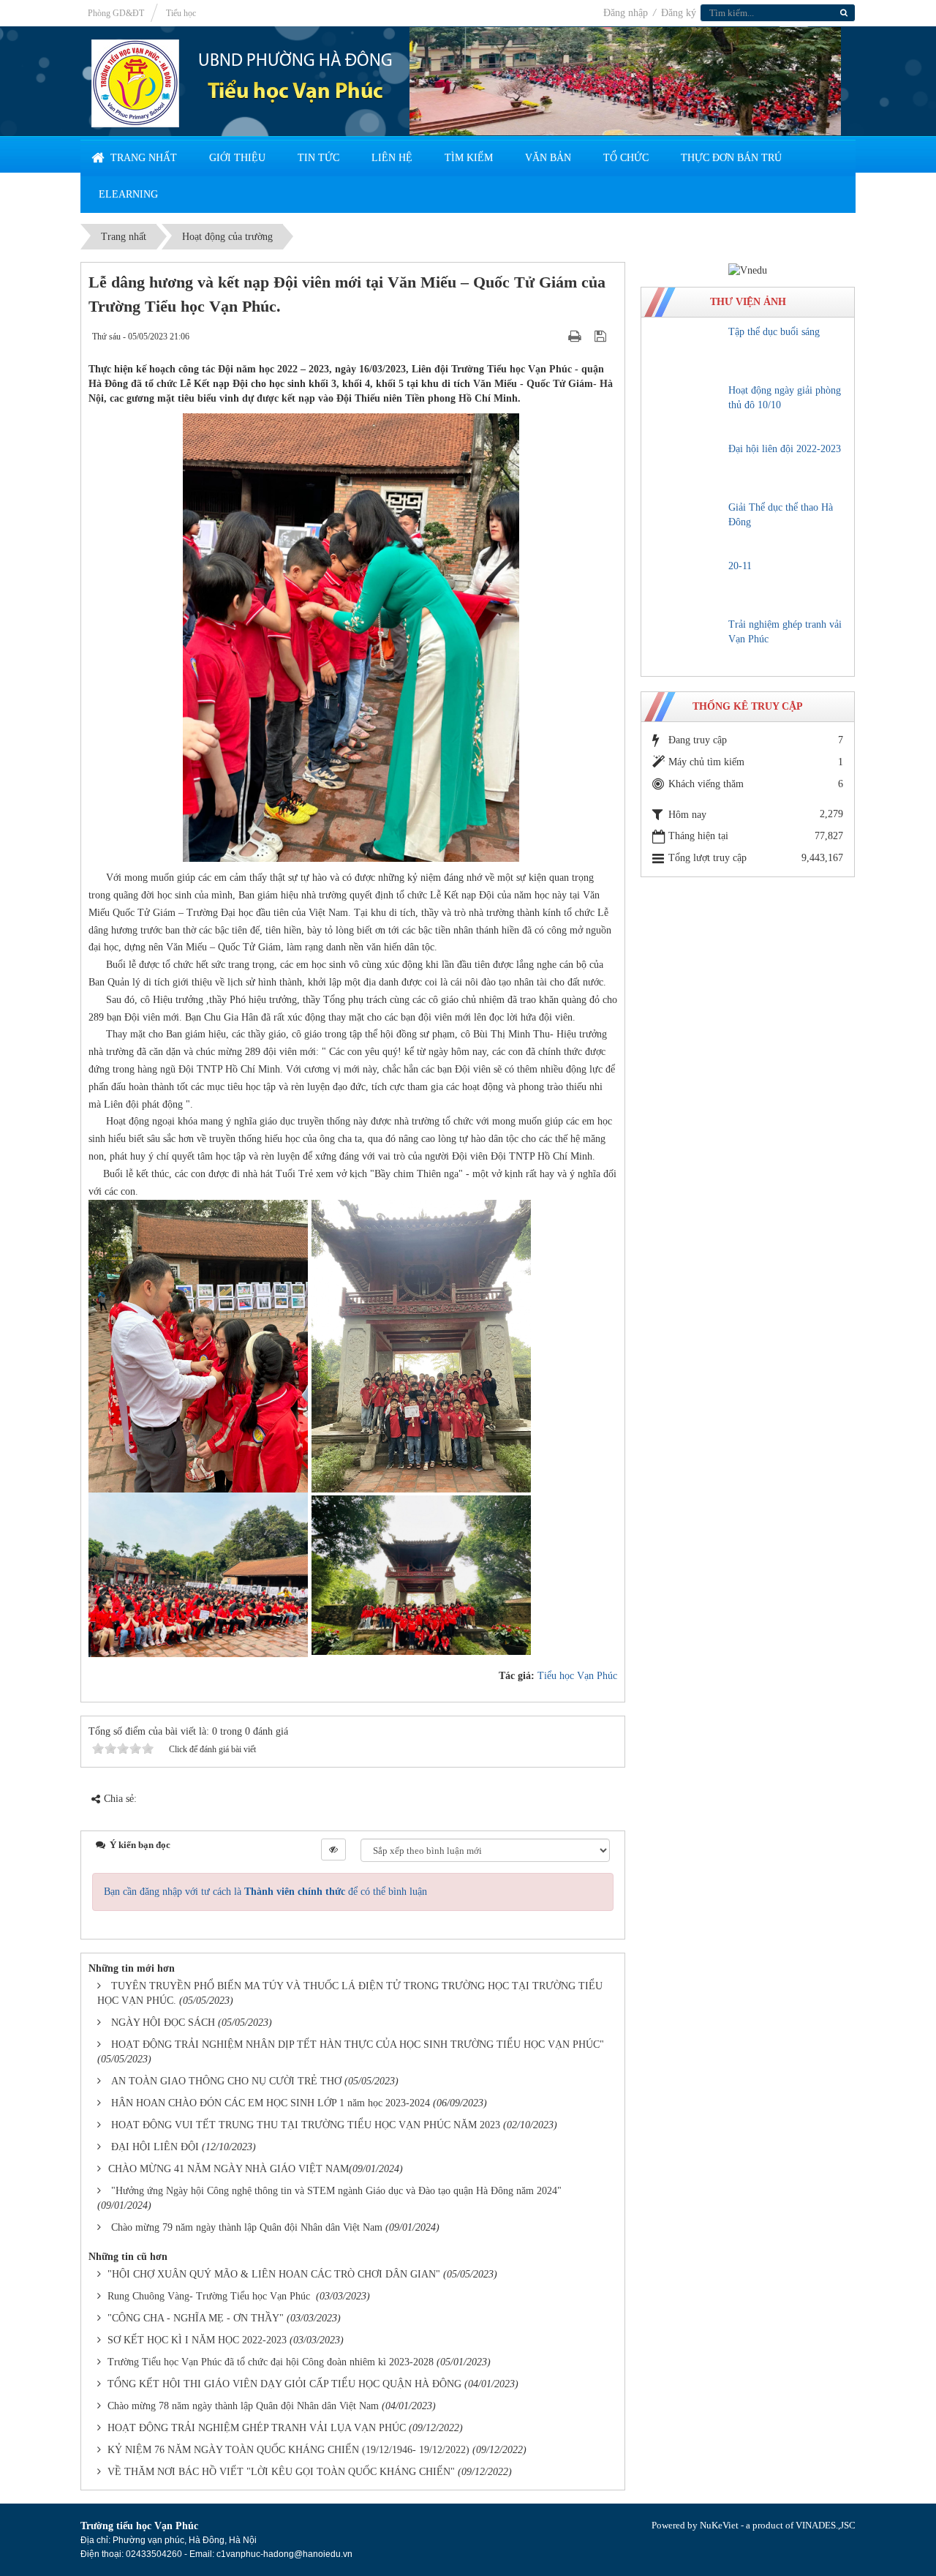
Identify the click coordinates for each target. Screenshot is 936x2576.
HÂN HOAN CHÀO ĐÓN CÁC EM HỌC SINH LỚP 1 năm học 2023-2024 (271, 2103)
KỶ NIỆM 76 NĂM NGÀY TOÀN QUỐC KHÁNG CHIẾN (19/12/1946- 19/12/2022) (288, 2450)
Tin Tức (318, 158)
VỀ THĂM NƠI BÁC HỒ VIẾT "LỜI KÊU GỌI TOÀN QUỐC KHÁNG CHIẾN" (281, 2472)
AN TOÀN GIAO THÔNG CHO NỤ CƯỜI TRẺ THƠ (226, 2081)
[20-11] (687, 585)
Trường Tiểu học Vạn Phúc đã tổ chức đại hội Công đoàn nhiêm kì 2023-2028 (271, 2362)
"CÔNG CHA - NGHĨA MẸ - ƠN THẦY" (196, 2318)
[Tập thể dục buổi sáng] (687, 350)
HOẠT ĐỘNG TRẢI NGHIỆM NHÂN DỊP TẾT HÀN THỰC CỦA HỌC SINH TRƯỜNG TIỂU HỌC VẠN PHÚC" (358, 2044)
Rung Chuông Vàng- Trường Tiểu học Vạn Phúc (210, 2296)
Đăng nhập (627, 13)
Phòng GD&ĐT (116, 13)
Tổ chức (626, 158)
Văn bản (548, 158)
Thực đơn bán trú (731, 158)
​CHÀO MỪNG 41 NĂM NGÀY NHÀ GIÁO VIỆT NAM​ (229, 2169)
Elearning (128, 194)
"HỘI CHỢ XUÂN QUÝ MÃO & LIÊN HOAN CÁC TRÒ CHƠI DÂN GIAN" (274, 2274)
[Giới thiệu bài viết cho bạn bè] (556, 336)
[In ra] (576, 336)
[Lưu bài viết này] (602, 336)
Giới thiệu (237, 158)
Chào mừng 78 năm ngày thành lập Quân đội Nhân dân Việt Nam (243, 2406)
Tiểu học (181, 13)
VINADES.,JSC (826, 2525)
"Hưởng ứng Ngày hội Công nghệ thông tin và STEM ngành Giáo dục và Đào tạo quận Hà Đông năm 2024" (336, 2191)
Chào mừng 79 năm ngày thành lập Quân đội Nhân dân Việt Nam (247, 2227)
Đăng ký (679, 13)
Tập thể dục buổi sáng (774, 332)
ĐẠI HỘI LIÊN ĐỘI (155, 2147)
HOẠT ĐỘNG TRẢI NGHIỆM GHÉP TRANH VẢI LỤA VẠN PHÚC (257, 2428)
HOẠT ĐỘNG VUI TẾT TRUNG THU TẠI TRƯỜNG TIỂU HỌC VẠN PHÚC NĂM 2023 (306, 2125)
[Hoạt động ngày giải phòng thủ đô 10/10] (687, 409)
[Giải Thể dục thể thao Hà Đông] (687, 526)
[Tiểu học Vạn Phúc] (135, 82)
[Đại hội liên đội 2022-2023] (687, 467)
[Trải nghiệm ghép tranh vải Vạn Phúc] (687, 643)
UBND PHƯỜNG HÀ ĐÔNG (295, 61)
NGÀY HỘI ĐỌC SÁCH (163, 2023)
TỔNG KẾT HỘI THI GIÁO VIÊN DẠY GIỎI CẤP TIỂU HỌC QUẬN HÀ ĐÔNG (284, 2384)
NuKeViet (719, 2525)
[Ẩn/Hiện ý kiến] (333, 1850)
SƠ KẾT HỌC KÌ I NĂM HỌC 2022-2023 (197, 2340)
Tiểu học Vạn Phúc (577, 1676)
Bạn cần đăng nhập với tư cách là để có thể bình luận (265, 1892)
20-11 (740, 566)
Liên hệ (392, 158)
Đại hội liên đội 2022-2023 (785, 449)
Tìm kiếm (469, 158)
